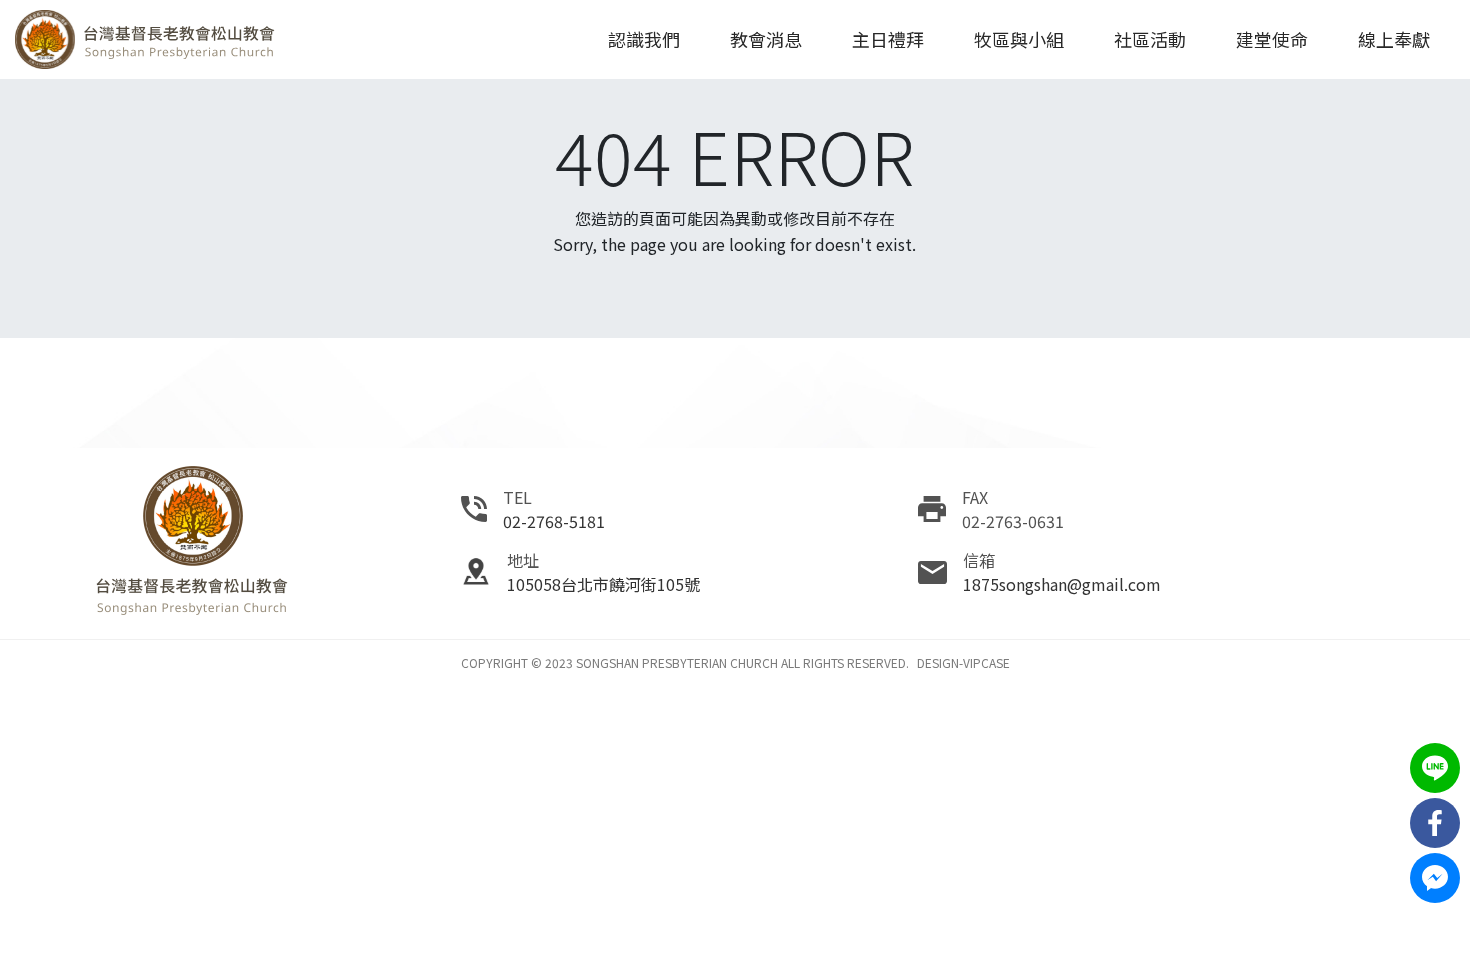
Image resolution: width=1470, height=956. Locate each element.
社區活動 (1150, 39)
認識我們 (644, 39)
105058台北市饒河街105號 (603, 584)
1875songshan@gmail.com (1062, 584)
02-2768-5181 (554, 521)
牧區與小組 (1019, 39)
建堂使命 (1272, 39)
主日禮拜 (888, 39)
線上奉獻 (1394, 39)
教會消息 (766, 39)
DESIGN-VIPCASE (963, 662)
